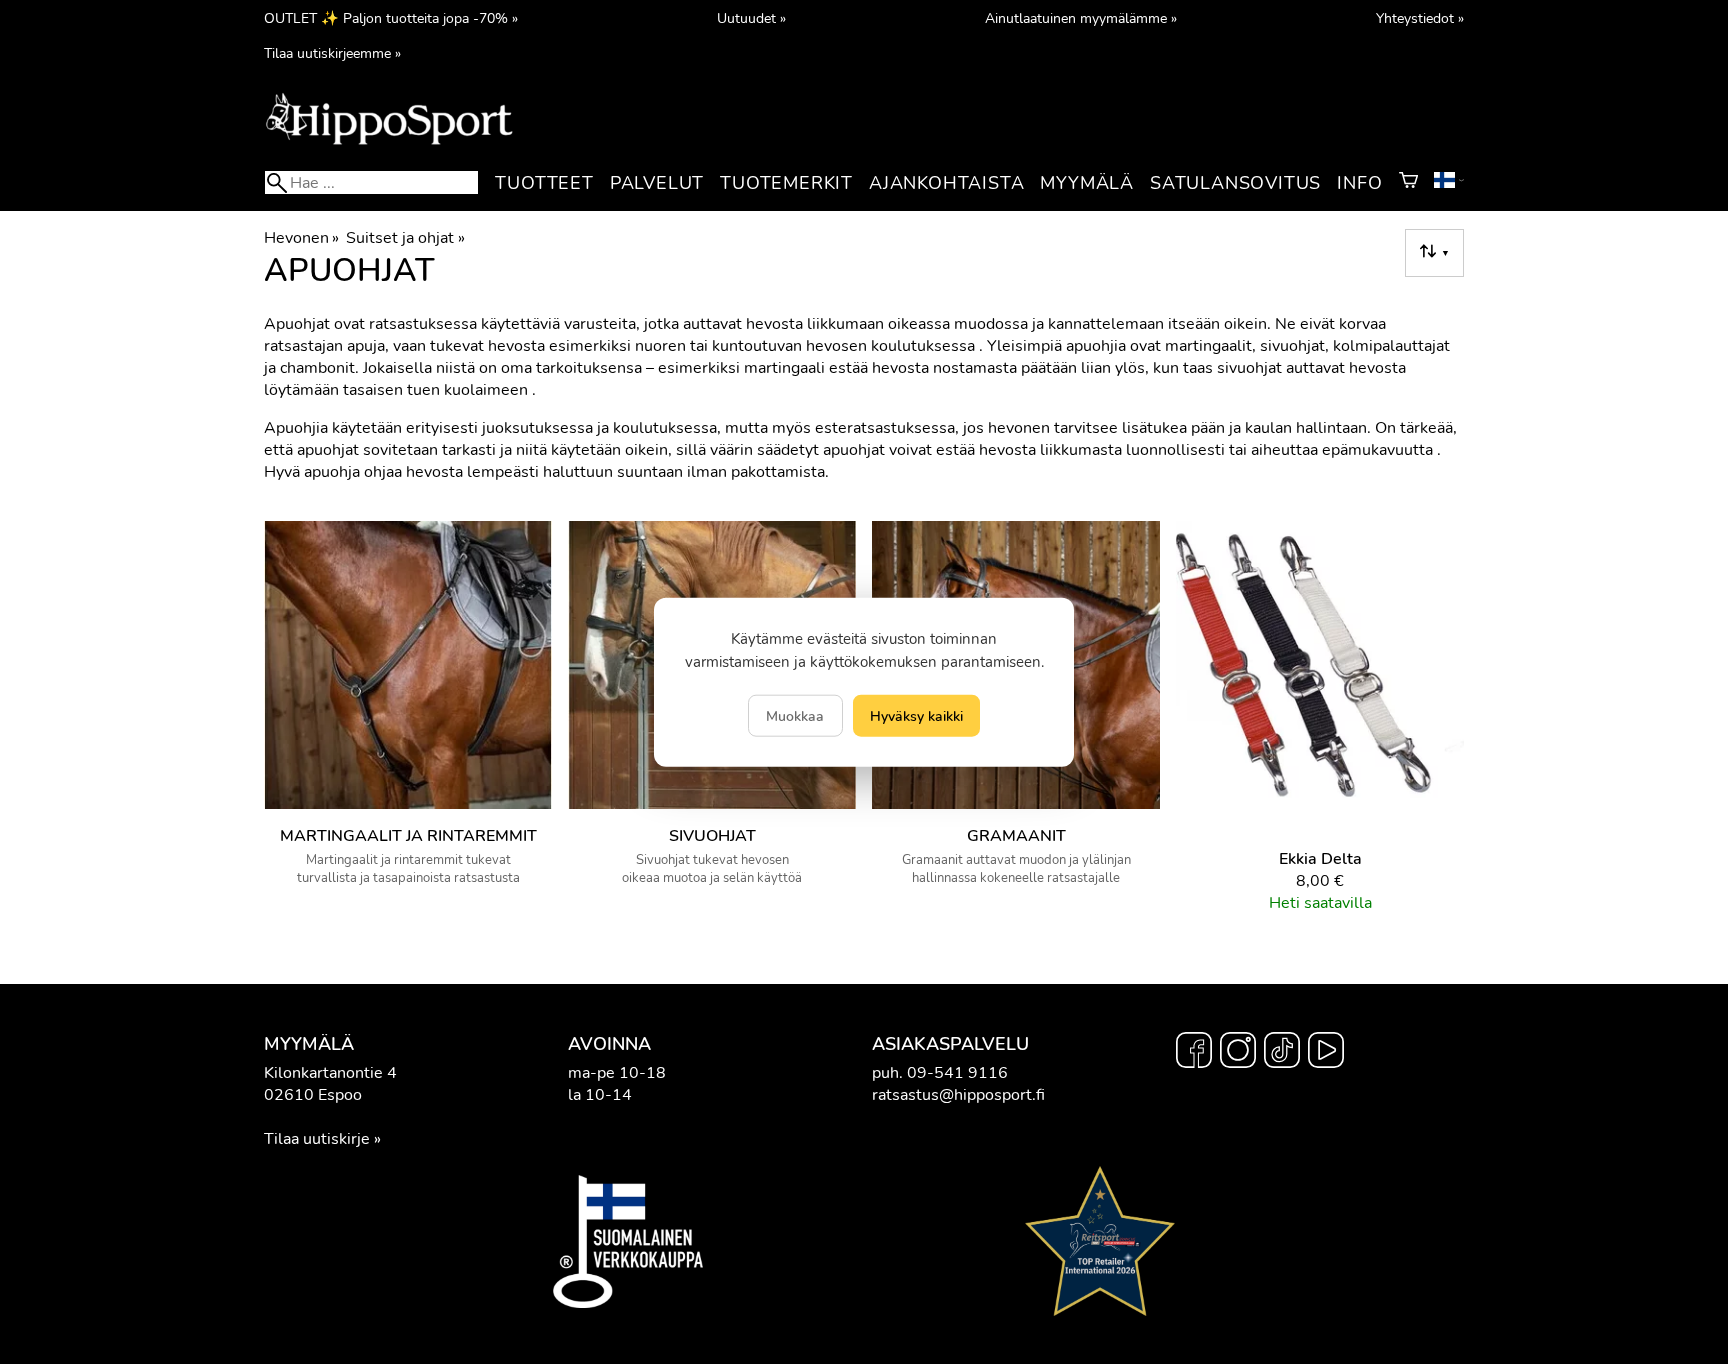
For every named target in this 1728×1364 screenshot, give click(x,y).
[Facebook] (1194, 1053)
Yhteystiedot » (1420, 18)
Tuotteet (544, 183)
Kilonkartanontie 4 (330, 1073)
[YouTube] (1326, 1053)
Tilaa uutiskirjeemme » (332, 53)
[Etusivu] (389, 143)
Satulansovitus (1235, 183)
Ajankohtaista (946, 183)
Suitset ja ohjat (405, 238)
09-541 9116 (957, 1073)
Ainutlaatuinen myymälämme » (1081, 18)
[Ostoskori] (1408, 183)
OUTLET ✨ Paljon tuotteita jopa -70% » (391, 18)
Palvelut (657, 183)
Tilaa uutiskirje (317, 1139)
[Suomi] (1449, 183)
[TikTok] (1282, 1053)
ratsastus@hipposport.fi (958, 1095)
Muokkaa (795, 715)
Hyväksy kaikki (916, 715)
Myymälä (1087, 183)
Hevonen (301, 238)
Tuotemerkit (786, 183)
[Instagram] (1238, 1053)
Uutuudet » (751, 18)
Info (1359, 183)
